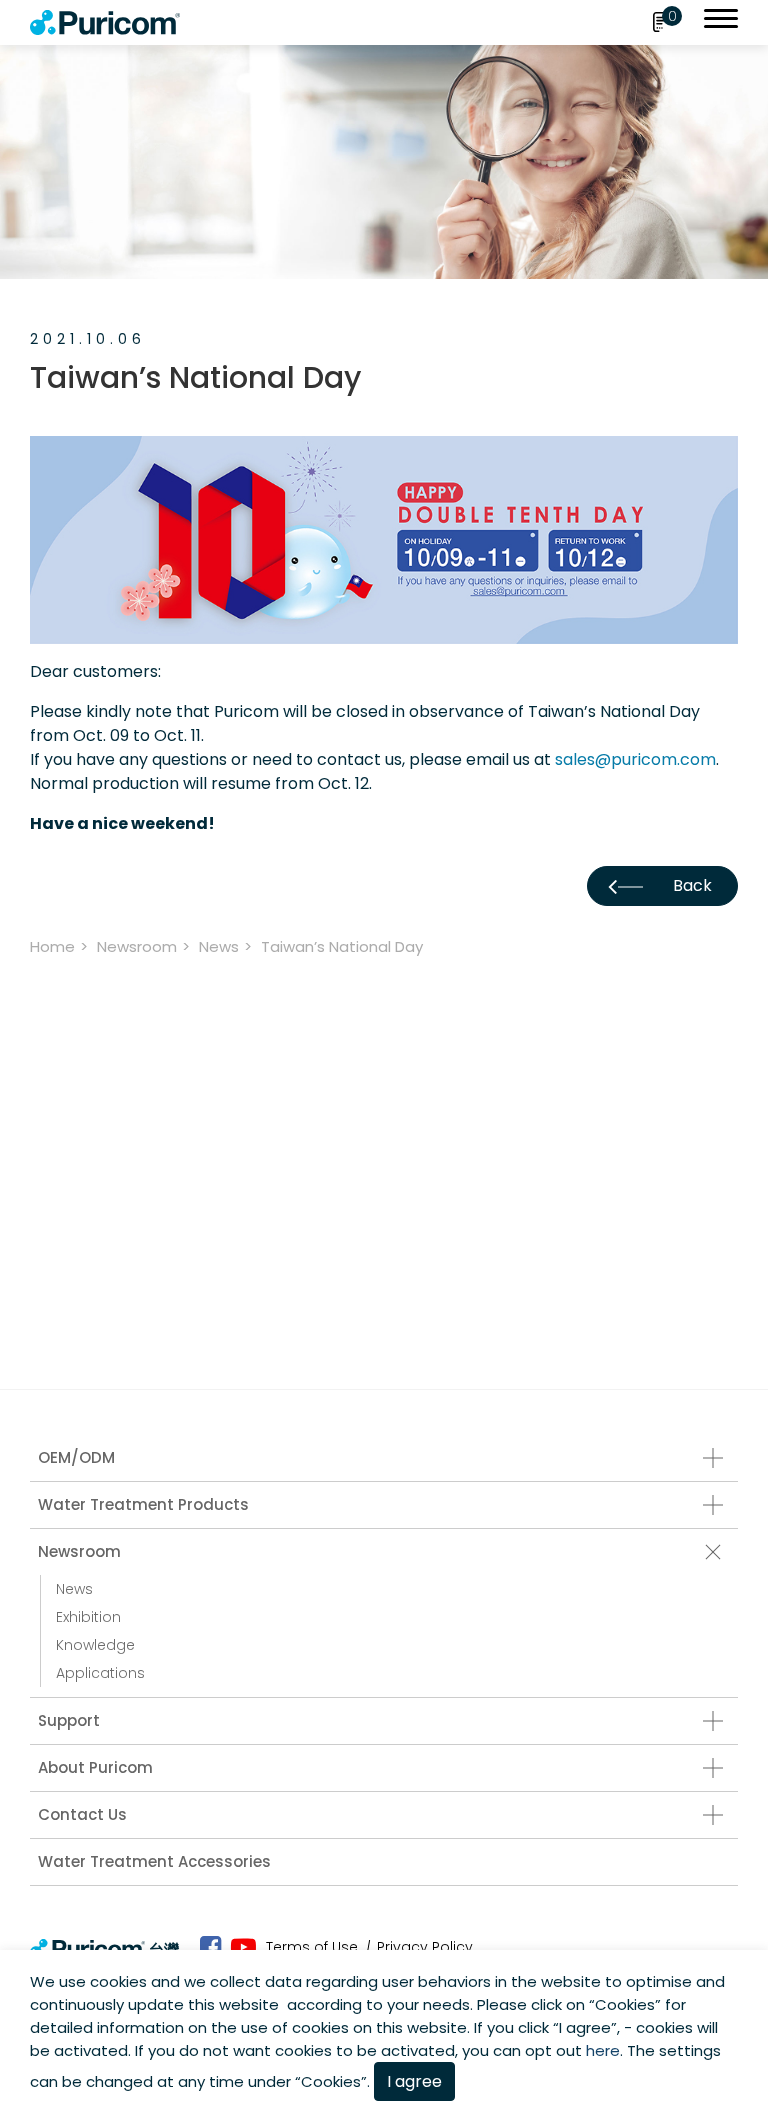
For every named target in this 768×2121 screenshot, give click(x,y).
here (603, 2050)
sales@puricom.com (635, 759)
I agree (414, 2081)
